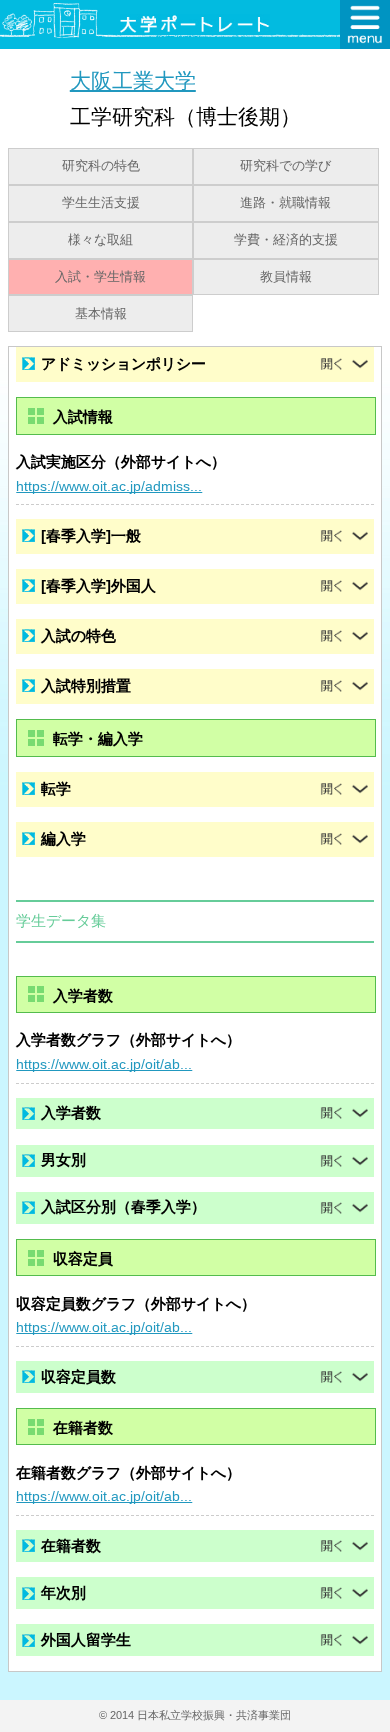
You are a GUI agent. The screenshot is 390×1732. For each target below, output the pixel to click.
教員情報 (286, 277)
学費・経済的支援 (286, 240)
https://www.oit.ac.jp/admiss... (109, 486)
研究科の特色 (101, 166)
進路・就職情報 (285, 203)
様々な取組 (100, 240)
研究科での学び (285, 166)
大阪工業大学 (133, 80)
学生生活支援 (101, 203)
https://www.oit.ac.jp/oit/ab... (104, 1064)
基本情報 (101, 314)
